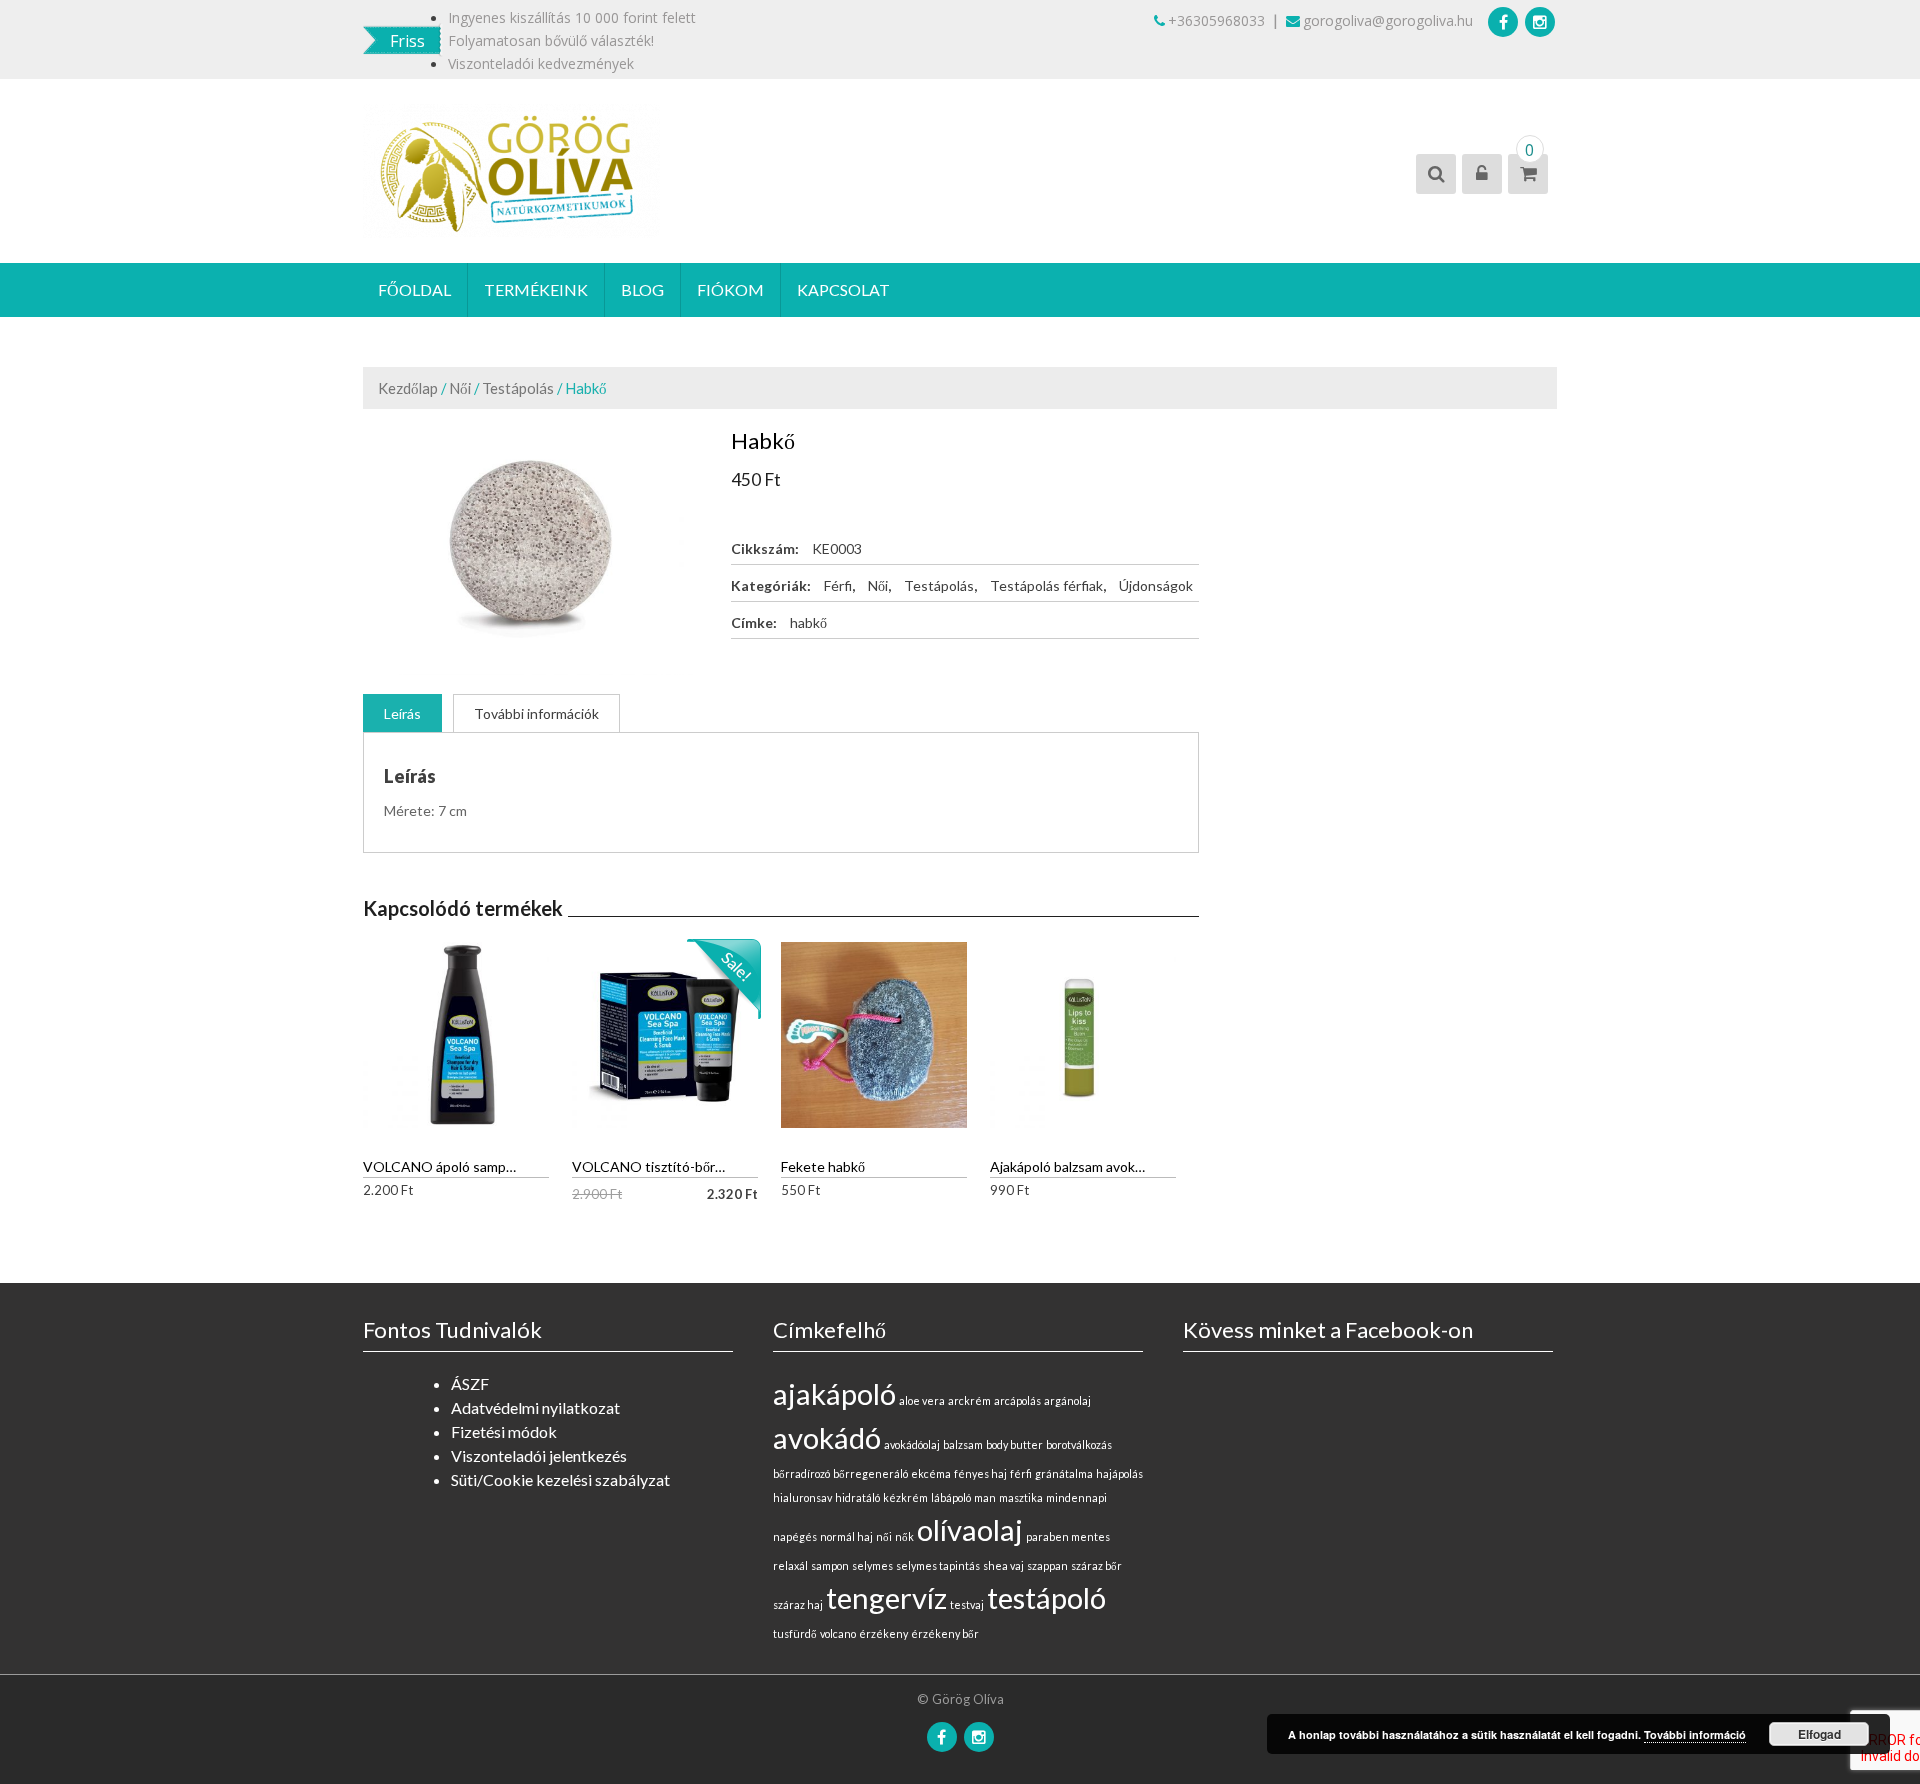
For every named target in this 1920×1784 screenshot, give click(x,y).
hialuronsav (802, 1497)
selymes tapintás (938, 1565)
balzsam (963, 1444)
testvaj (967, 1604)
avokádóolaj (912, 1444)
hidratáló (857, 1497)
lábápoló (951, 1497)
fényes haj (980, 1473)
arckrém (969, 1400)
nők (904, 1536)
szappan (1047, 1565)
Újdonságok (1156, 585)
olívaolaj (970, 1529)
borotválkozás (1079, 1444)
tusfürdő (795, 1633)
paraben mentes (1068, 1536)
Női (460, 388)
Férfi (838, 585)
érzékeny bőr (945, 1633)
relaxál (790, 1565)
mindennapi (1076, 1497)
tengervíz (886, 1597)
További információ (1695, 1734)
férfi (1021, 1473)
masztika (1021, 1497)
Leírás (402, 713)
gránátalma (1064, 1473)
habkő (808, 622)
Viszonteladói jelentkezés (539, 1455)
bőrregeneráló (870, 1473)
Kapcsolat (843, 289)
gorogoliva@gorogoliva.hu (1388, 20)
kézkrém (905, 1497)
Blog (642, 289)
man (985, 1497)
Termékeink (536, 289)
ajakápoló (834, 1393)
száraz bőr (1096, 1565)
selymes (872, 1565)
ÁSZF (470, 1383)
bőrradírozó (801, 1473)
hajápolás (1119, 1473)
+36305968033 (1216, 20)
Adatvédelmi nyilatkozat (535, 1407)
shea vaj (1003, 1565)
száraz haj (798, 1604)
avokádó (827, 1437)
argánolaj (1067, 1400)
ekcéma (931, 1473)
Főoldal (414, 289)
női (884, 1536)
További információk (536, 713)
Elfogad (1819, 1734)
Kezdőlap (408, 388)
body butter (1014, 1444)
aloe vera (922, 1400)
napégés (795, 1536)
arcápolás (1017, 1400)
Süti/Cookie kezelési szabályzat (560, 1479)
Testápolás (518, 388)
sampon (830, 1565)
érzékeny (883, 1633)
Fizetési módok (504, 1431)
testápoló (1046, 1597)
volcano (838, 1633)
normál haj (846, 1536)
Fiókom (730, 289)
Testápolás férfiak (1046, 585)
